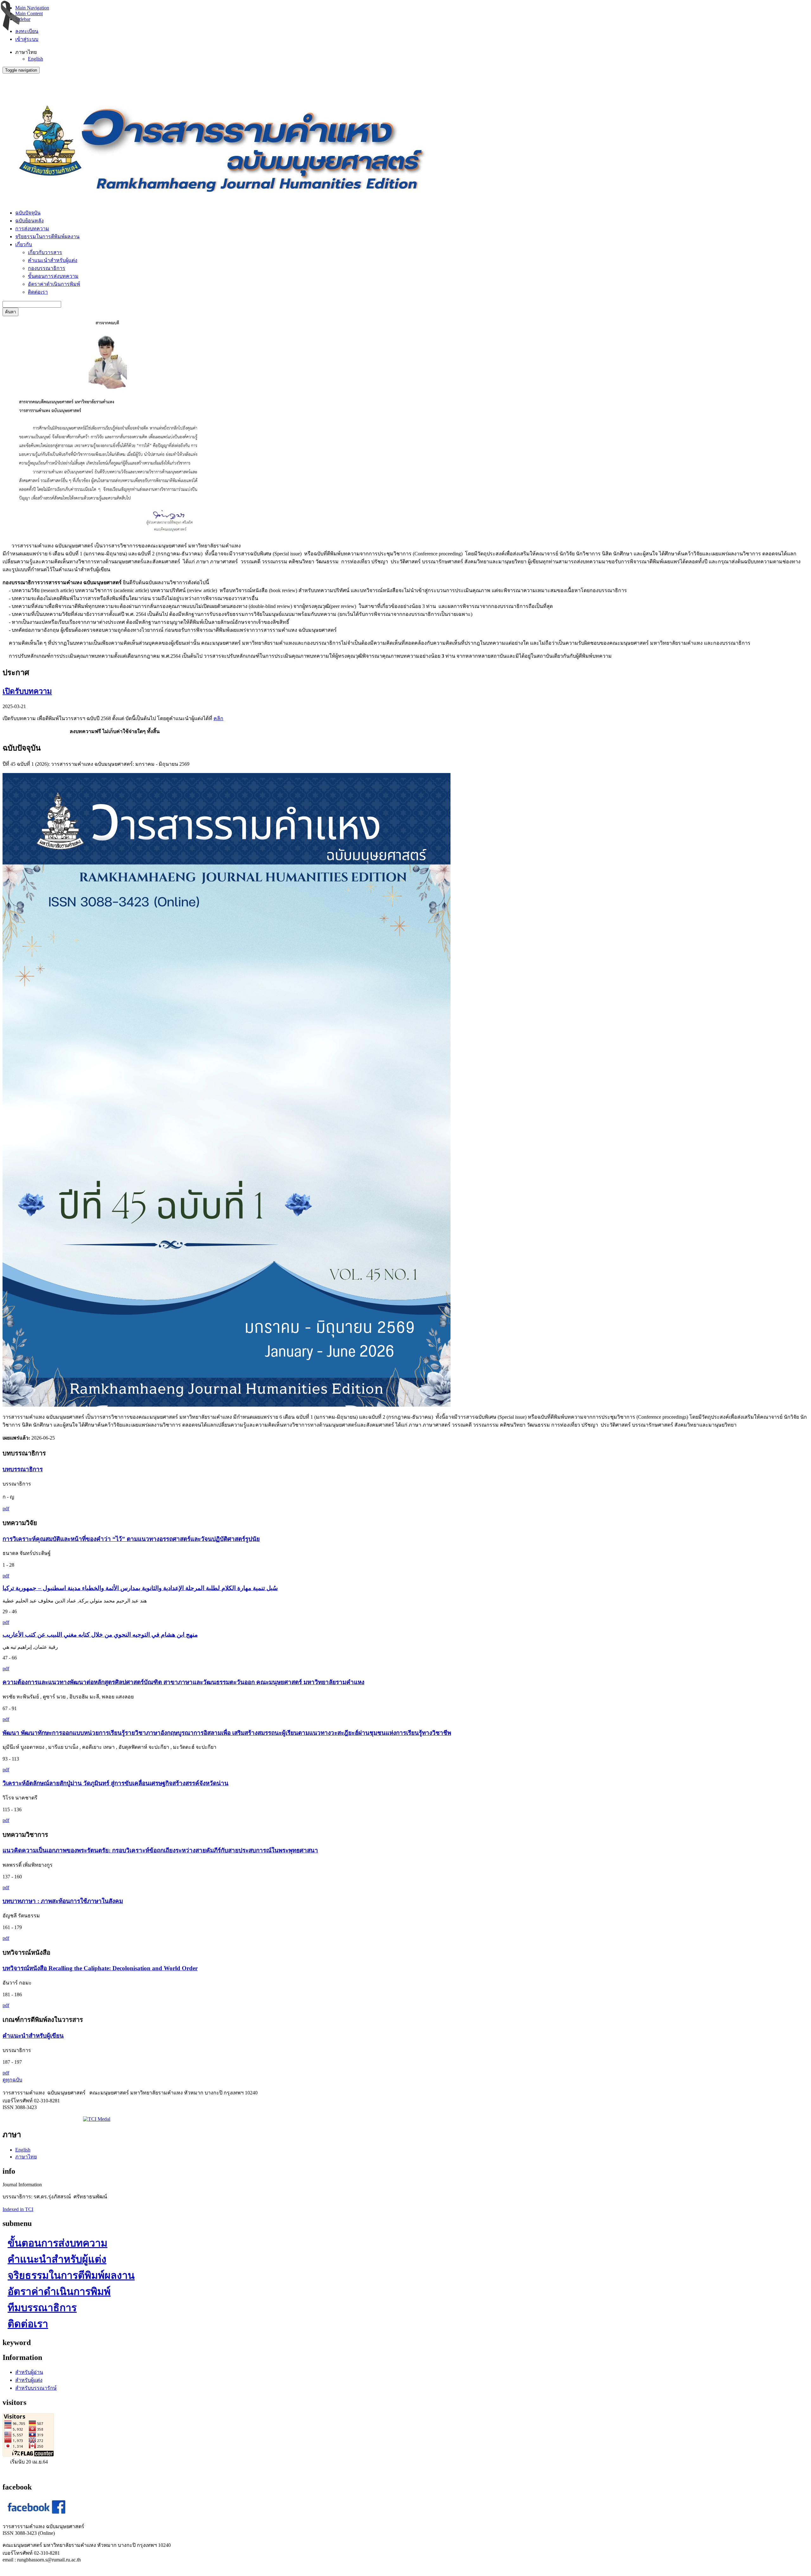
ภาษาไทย (26, 2157)
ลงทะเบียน (27, 31)
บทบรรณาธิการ (23, 1469)
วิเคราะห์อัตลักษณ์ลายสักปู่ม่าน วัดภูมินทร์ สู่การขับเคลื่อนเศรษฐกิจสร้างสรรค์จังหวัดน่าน (115, 1783)
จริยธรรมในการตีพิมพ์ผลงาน (47, 237)
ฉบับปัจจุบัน (28, 213)
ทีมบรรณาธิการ (42, 2308)
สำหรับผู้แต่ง (29, 2380)
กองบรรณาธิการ (47, 268)
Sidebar (23, 19)
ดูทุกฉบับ (12, 2080)
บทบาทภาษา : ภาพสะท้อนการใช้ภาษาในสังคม (63, 1901)
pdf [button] (6, 1509)
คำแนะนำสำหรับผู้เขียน (33, 2036)
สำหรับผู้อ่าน (29, 2372)
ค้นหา (10, 312)
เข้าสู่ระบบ (27, 39)
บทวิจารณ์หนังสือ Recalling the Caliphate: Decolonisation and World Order (100, 1968)
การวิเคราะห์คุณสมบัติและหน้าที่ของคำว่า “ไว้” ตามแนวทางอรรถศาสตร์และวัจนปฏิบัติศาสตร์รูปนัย (131, 1539)
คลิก (218, 718)
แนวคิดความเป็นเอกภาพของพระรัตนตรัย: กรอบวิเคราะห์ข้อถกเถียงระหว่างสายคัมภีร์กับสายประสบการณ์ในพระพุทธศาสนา (160, 1850)
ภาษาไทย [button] (26, 52)
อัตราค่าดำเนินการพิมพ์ (54, 284)
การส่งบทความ (32, 229)
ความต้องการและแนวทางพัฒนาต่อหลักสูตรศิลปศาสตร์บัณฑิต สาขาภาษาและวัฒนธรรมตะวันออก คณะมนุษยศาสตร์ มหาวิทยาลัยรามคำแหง (183, 1682)
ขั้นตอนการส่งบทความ (53, 276)
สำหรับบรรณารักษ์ (36, 2388)
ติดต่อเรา (38, 292)
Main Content (29, 13)
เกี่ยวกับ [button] (24, 244)
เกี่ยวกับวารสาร (45, 252)
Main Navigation (32, 8)
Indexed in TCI (18, 2209)
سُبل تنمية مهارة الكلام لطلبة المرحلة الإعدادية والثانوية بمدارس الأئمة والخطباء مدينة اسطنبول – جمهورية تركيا (140, 1588)
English (35, 59)
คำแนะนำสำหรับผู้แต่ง (53, 260)
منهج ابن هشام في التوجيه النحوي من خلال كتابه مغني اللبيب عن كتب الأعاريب (100, 1635)
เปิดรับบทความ (27, 691)
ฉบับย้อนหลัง (29, 221)
